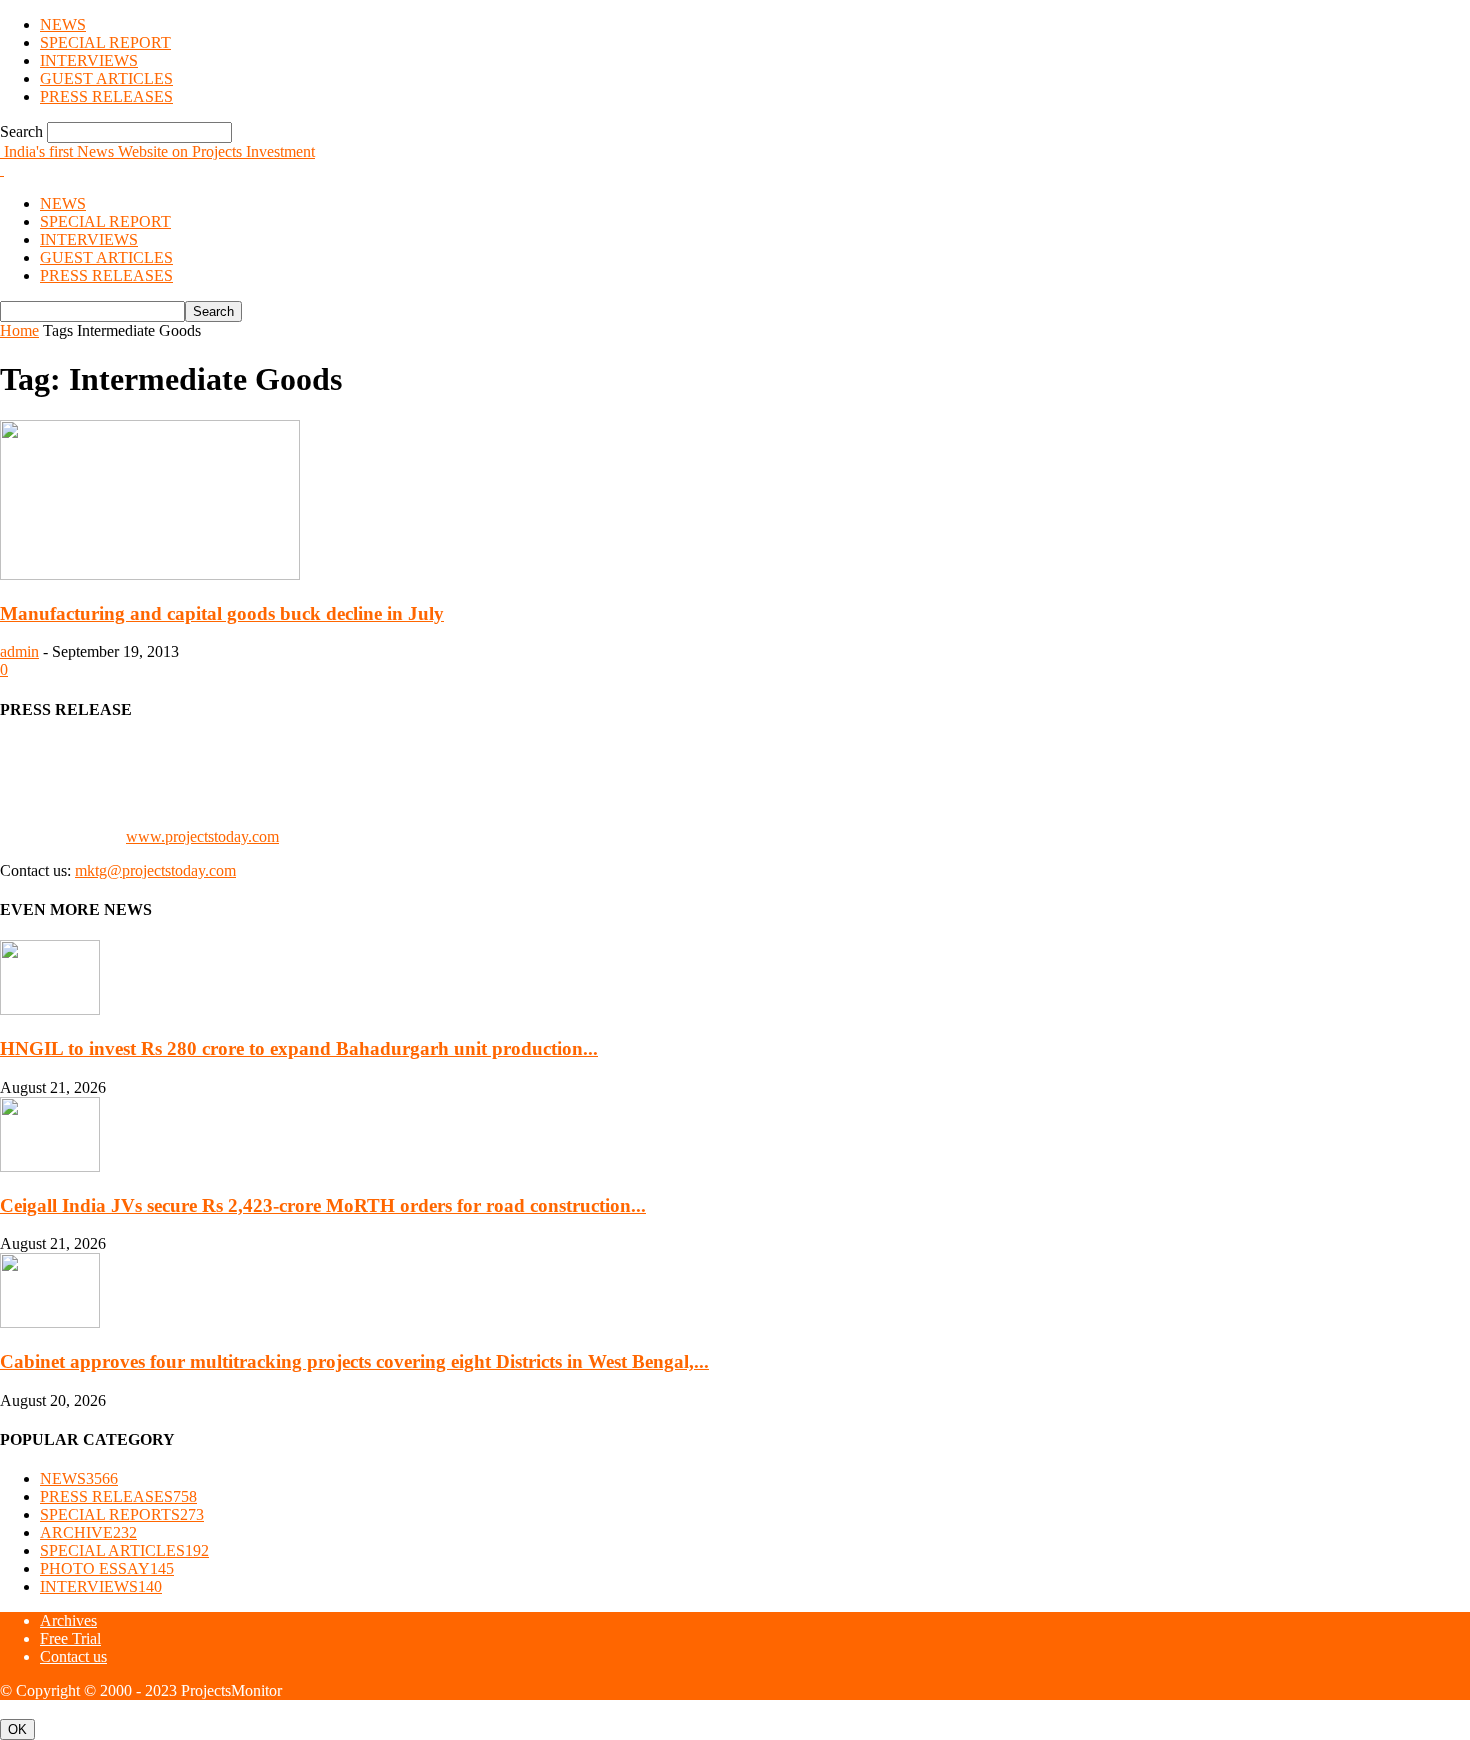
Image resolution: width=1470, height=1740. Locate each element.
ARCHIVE (88, 1532)
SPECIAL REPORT (105, 42)
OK (17, 1729)
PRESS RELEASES (106, 96)
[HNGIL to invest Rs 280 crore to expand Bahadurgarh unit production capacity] (50, 1009)
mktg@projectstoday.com (155, 870)
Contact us (73, 1656)
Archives (68, 1620)
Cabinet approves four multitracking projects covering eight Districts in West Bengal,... (354, 1361)
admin (19, 651)
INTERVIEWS (89, 60)
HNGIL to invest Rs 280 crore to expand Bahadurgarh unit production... (299, 1048)
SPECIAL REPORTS (122, 1514)
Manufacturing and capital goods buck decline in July (222, 613)
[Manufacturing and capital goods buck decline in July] (150, 574)
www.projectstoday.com (202, 836)
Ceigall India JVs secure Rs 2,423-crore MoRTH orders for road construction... (323, 1205)
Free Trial (70, 1638)
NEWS (63, 24)
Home (19, 330)
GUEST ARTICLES (106, 78)
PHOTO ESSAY (107, 1568)
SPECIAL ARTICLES (124, 1550)
